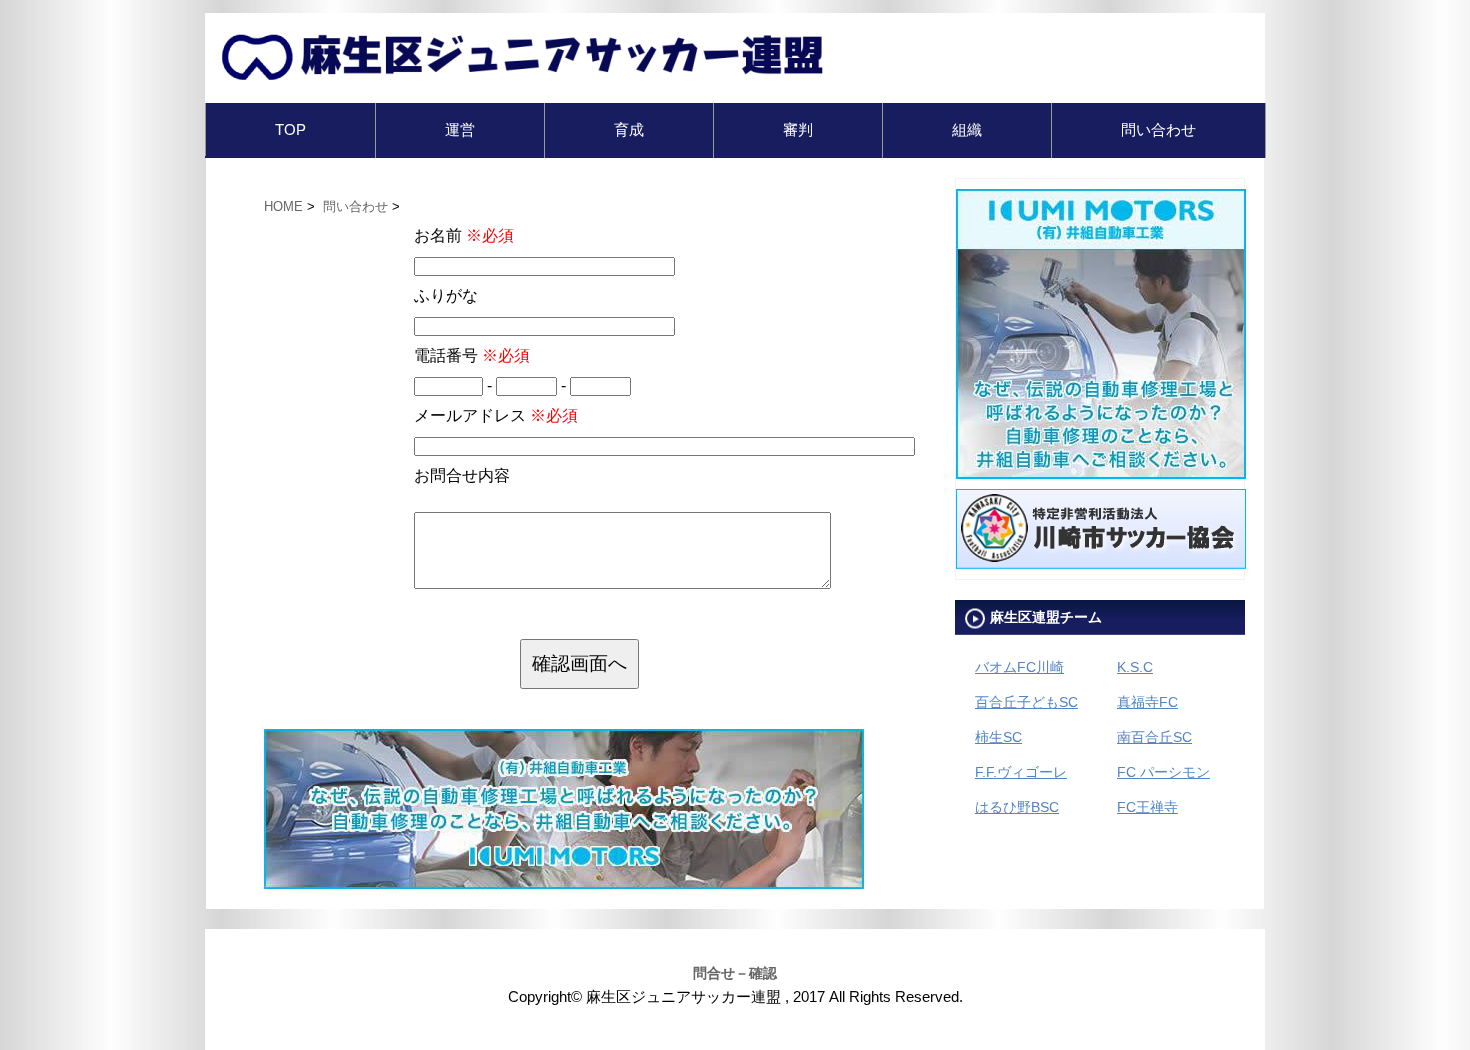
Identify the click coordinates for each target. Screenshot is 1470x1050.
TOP (290, 129)
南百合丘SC (1154, 737)
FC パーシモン (1163, 772)
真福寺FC (1147, 702)
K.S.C (1135, 667)
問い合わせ (1158, 129)
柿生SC (998, 737)
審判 (798, 129)
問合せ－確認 (735, 973)
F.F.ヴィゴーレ (1021, 772)
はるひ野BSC (1017, 807)
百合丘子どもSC (1026, 702)
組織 (967, 129)
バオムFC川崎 (1019, 667)
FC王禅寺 (1147, 807)
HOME (283, 206)
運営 (460, 129)
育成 (629, 129)
